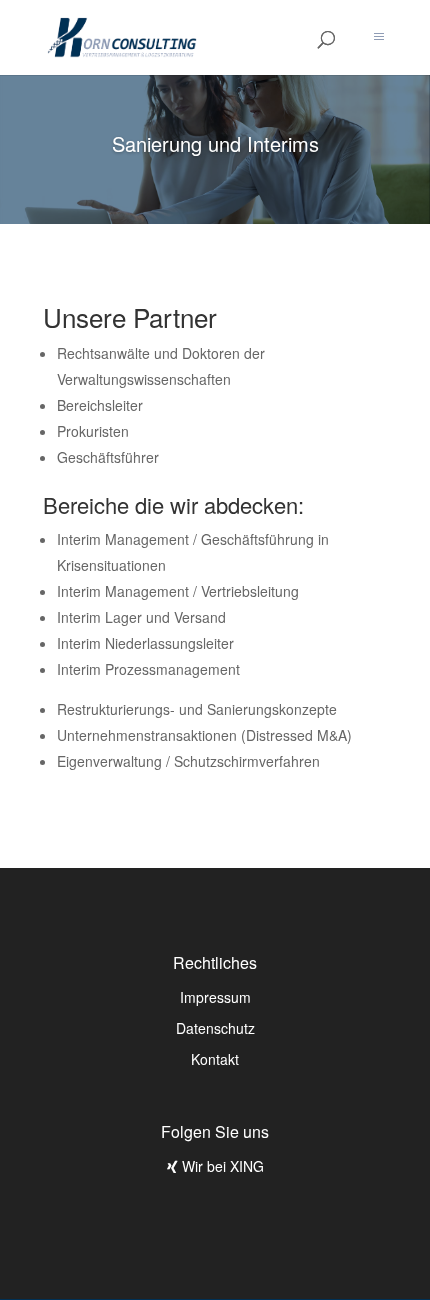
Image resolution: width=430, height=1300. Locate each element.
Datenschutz (215, 1028)
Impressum (215, 997)
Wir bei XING (221, 1166)
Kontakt (215, 1059)
